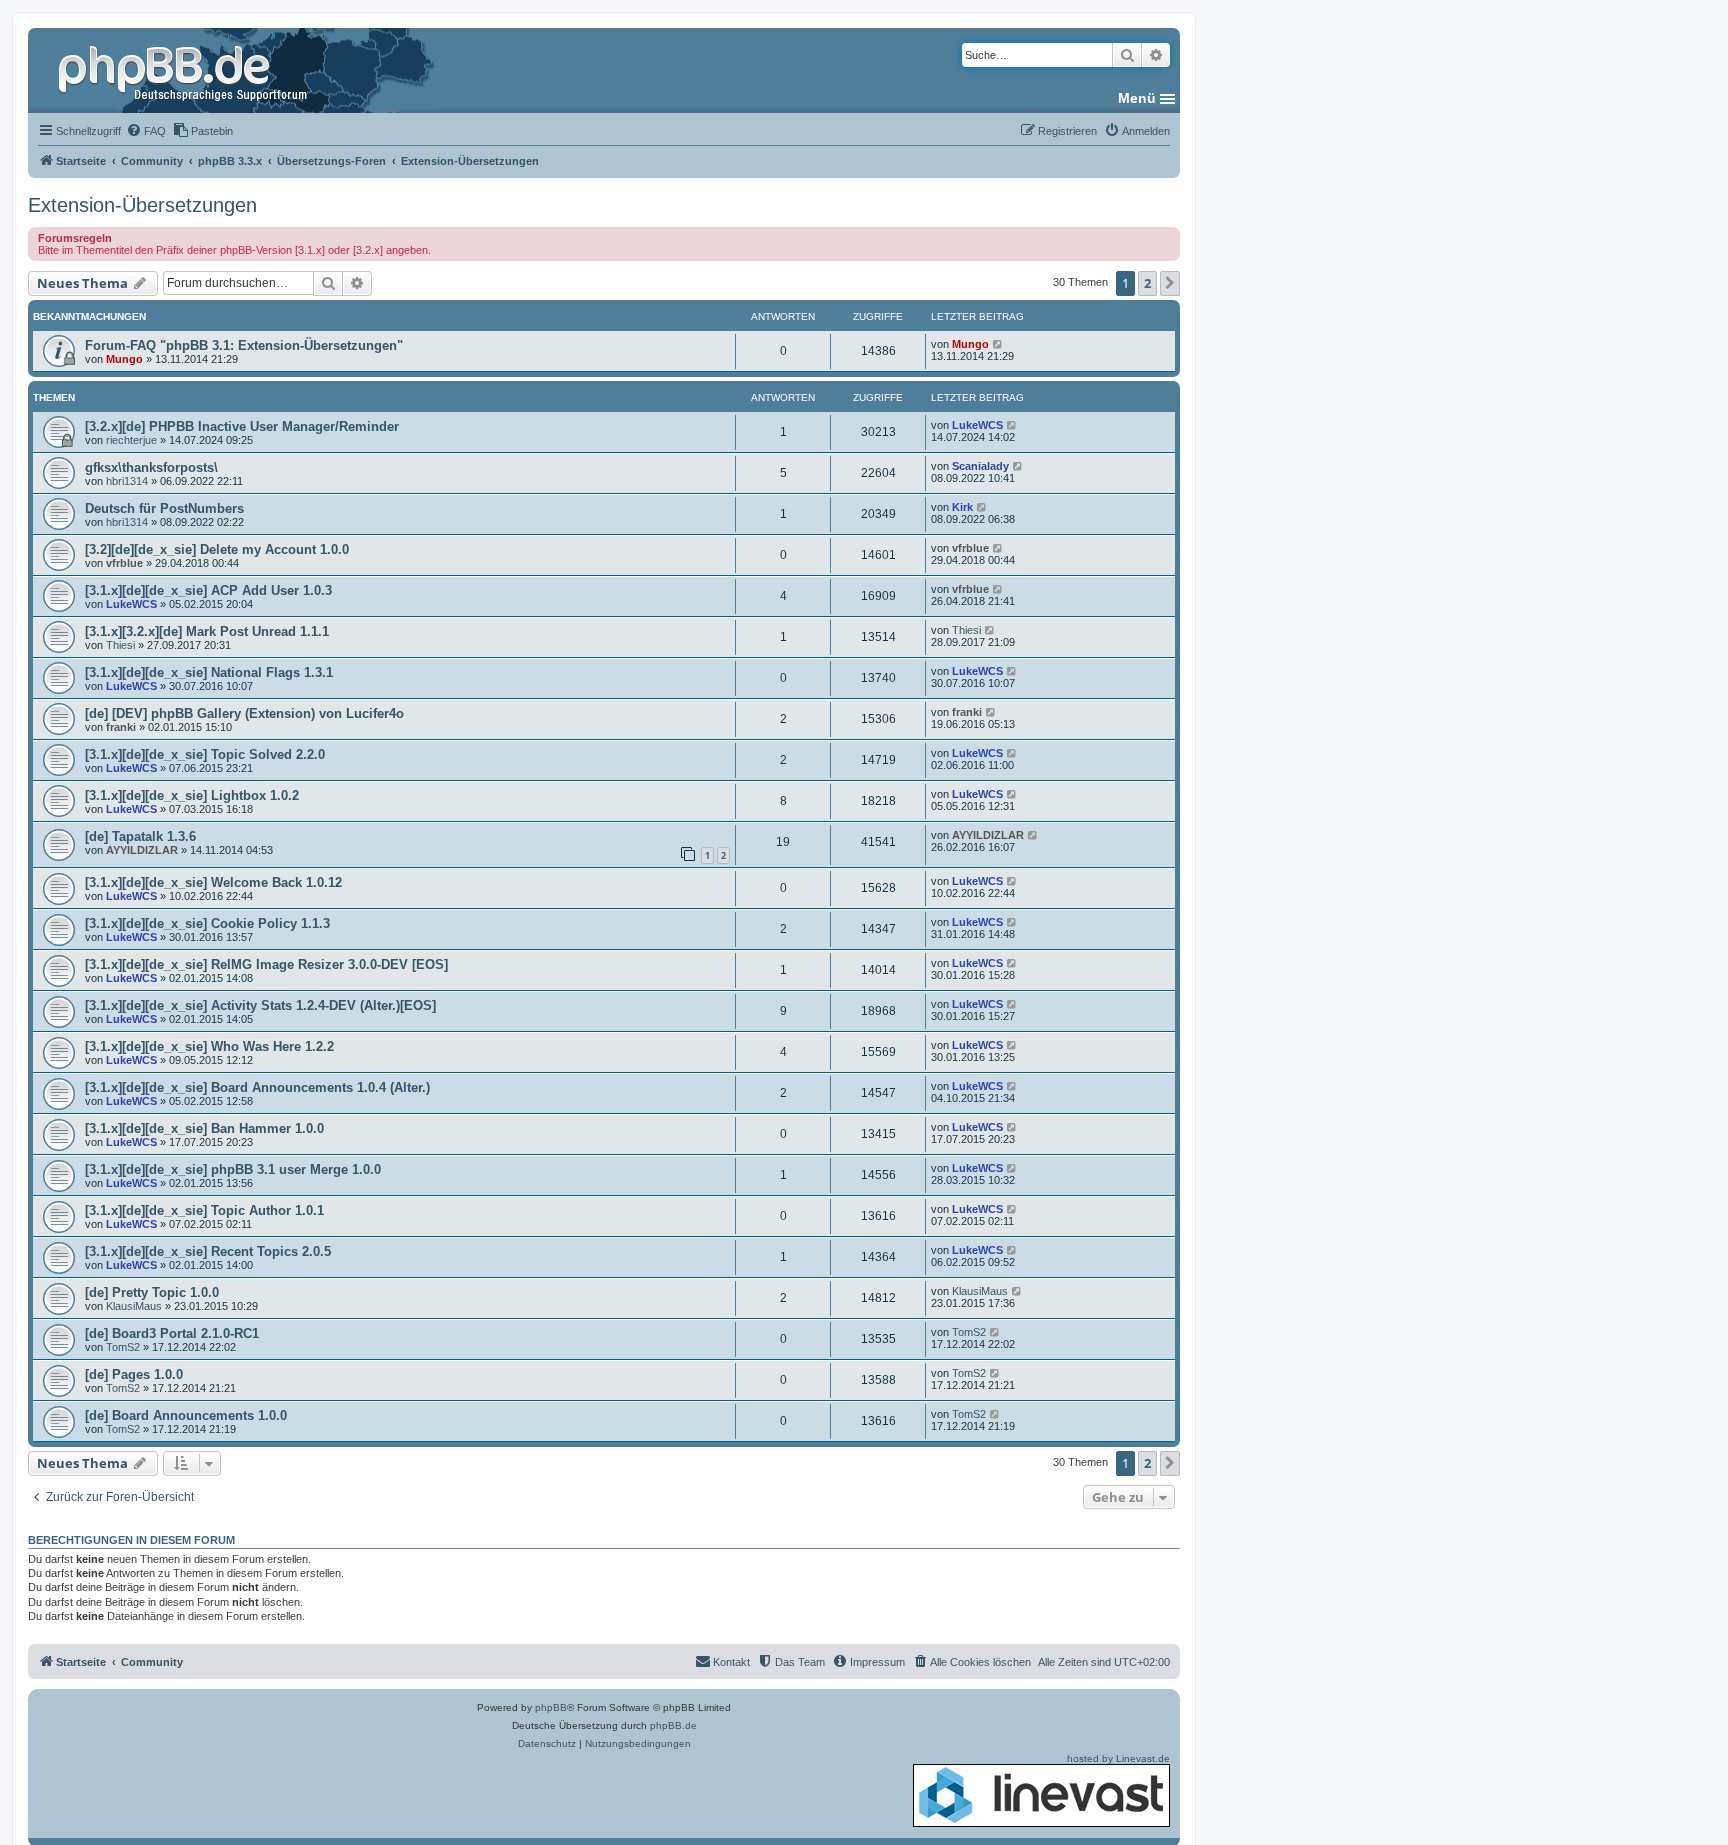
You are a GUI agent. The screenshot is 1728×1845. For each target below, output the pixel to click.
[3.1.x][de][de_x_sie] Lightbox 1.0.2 (192, 795)
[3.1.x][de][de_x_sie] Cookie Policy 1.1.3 (207, 923)
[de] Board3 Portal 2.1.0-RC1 (172, 1333)
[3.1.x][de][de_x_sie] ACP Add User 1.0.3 (208, 590)
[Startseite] (185, 70)
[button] (1170, 283)
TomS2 (123, 1347)
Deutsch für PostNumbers (164, 508)
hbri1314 (127, 481)
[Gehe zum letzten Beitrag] (998, 344)
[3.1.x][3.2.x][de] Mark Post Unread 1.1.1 (207, 631)
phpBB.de (673, 1725)
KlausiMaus (134, 1306)
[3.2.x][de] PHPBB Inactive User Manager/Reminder (242, 426)
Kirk (962, 507)
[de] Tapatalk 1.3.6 (140, 836)
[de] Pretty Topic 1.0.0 (152, 1292)
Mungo (124, 359)
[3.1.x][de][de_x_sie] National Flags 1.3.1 (209, 672)
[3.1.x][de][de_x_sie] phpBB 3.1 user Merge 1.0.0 (233, 1169)
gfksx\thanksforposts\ (151, 467)
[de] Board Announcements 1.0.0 (186, 1415)
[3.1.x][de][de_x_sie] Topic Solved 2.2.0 (205, 754)
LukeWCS (977, 425)
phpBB (551, 1707)
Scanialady (980, 466)
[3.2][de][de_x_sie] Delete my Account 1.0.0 (217, 549)
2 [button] (1147, 283)
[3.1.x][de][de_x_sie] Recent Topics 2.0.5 (208, 1251)
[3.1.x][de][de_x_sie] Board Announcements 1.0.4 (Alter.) (257, 1087)
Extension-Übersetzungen (142, 205)
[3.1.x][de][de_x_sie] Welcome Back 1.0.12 (213, 882)
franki (121, 727)
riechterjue (131, 440)
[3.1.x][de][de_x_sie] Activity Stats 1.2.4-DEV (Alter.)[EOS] (260, 1005)
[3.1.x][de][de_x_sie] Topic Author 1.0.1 (204, 1210)
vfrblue (124, 563)
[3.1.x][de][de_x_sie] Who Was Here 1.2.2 (209, 1046)
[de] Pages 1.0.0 (134, 1374)
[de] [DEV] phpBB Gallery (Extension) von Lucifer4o (244, 713)
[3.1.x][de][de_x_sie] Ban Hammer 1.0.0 (204, 1128)
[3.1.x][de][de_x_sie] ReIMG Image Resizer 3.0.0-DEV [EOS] (266, 964)
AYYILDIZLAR (142, 850)
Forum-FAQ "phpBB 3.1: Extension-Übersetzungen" (244, 345)
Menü (1137, 98)
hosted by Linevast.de (1118, 1758)
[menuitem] (146, 131)
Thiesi (120, 645)
